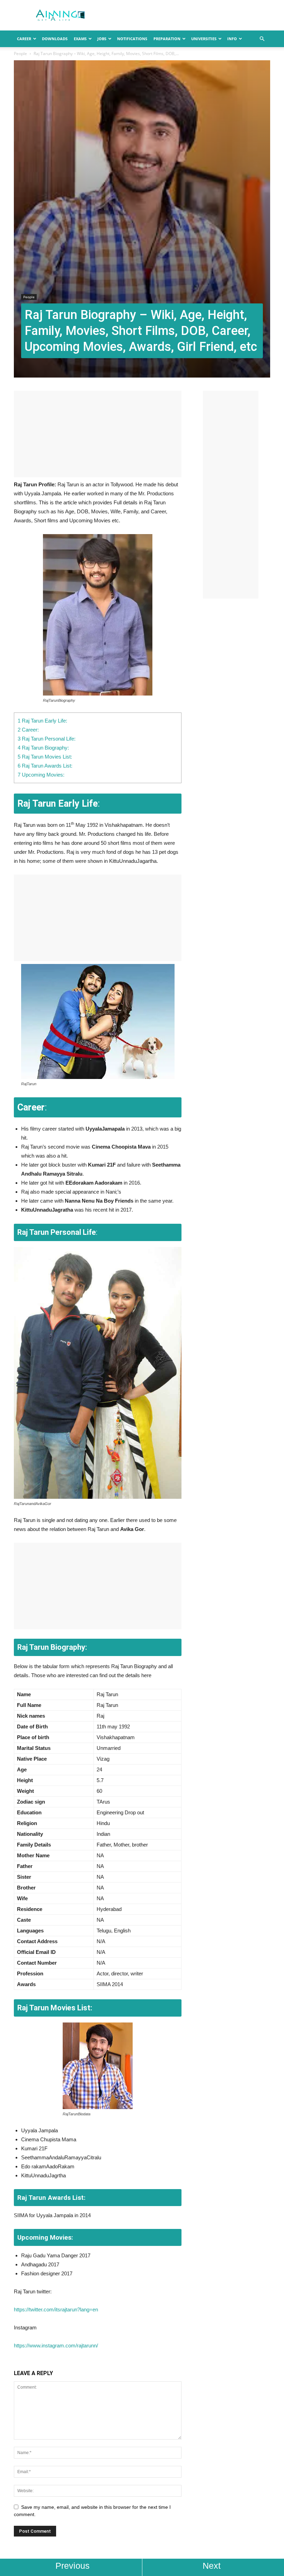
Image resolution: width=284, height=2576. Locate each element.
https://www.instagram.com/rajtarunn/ (56, 2345)
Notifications (132, 39)
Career (24, 39)
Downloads (55, 39)
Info (232, 39)
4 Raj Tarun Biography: (43, 748)
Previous (73, 2566)
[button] (262, 39)
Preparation (167, 39)
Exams (80, 39)
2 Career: (28, 730)
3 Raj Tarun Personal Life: (47, 739)
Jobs (102, 39)
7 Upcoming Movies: (41, 775)
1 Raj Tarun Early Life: (42, 721)
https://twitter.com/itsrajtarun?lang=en (56, 2309)
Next (212, 2566)
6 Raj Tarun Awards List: (45, 766)
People (20, 54)
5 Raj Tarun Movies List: (47, 757)
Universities (204, 39)
